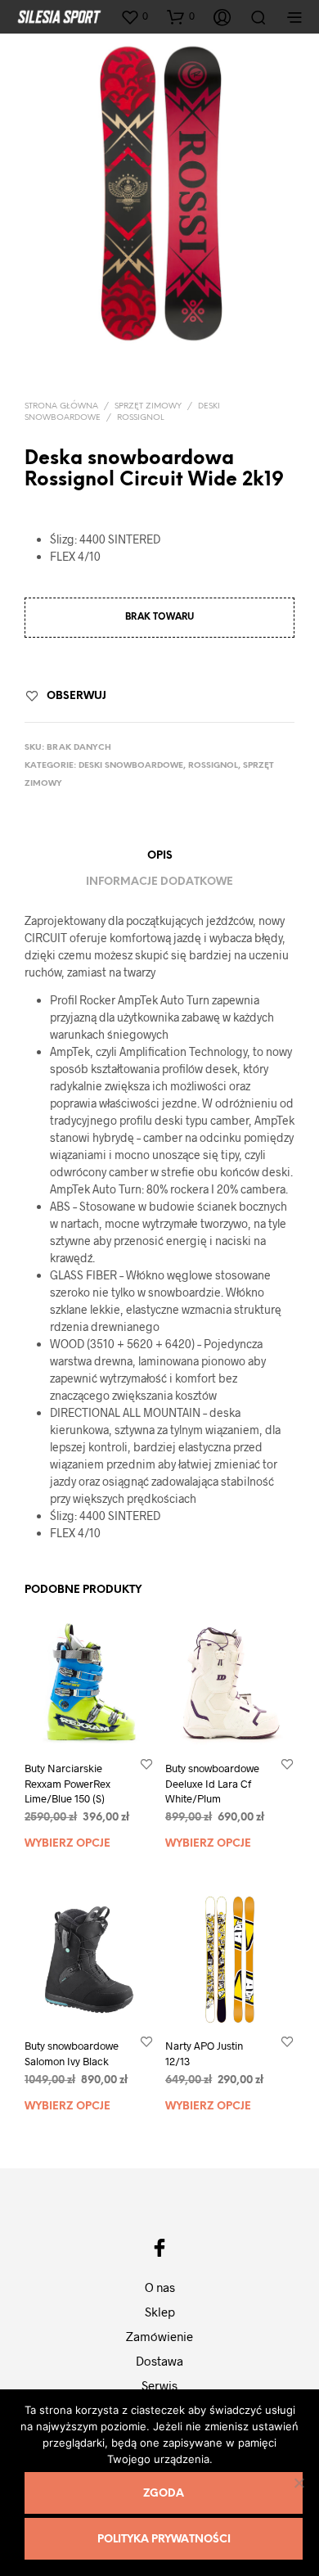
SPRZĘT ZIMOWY (148, 406)
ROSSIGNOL (141, 418)
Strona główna (61, 406)
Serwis (159, 2385)
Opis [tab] (160, 856)
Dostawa (159, 2361)
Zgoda (164, 2494)
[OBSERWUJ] (146, 1764)
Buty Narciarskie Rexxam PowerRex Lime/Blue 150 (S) (67, 1784)
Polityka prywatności (164, 2540)
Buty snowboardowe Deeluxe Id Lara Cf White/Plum (212, 1784)
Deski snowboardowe (131, 766)
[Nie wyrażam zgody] (299, 2483)
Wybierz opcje (67, 1844)
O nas (160, 2287)
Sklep (160, 2312)
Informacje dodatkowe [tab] (159, 882)
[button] (134, 16)
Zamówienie (159, 2336)
